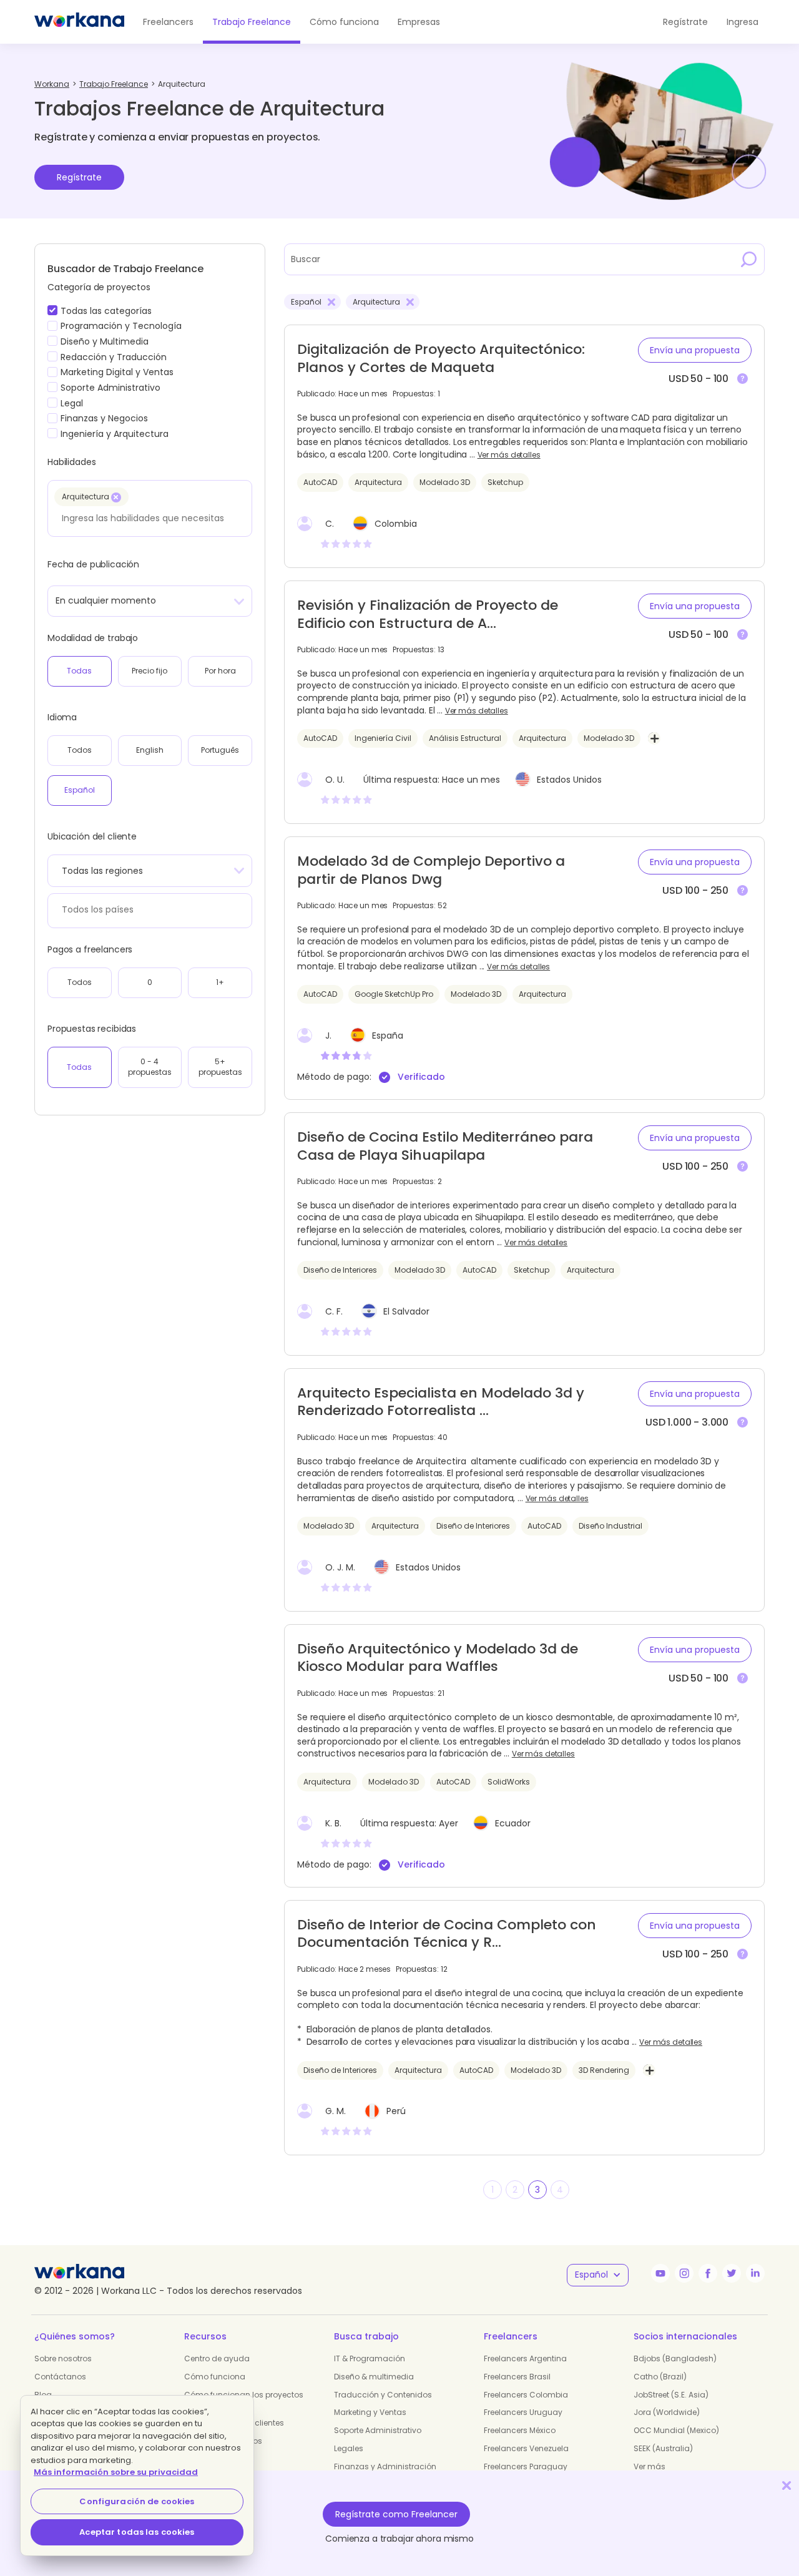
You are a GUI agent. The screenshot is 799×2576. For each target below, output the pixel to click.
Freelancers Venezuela (526, 2448)
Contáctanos (60, 2377)
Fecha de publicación (93, 564)
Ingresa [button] (743, 22)
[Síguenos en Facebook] (708, 2273)
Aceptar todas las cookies (137, 2532)
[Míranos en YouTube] (660, 2273)
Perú (396, 2111)
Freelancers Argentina (525, 2358)
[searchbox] (146, 518)
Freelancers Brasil (517, 2377)
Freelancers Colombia (526, 2395)
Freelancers (168, 22)
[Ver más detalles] (743, 379)
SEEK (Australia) (663, 2448)
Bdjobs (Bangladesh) (675, 2358)
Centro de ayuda (217, 2358)
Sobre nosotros (63, 2358)
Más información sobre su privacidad (116, 2472)
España (388, 1036)
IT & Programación (370, 2358)
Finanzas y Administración (385, 2466)
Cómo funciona (344, 22)
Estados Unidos (569, 780)
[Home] (79, 22)
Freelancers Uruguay (523, 2412)
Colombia (396, 524)
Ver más (649, 2466)
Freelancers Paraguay (526, 2466)
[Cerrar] (787, 2485)
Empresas (419, 22)
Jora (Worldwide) (667, 2412)
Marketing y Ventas (370, 2412)
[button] (695, 350)
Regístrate (79, 177)
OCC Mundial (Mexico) (676, 2430)
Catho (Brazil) (660, 2377)
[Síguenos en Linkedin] (755, 2273)
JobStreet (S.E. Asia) (671, 2395)
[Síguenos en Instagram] (684, 2273)
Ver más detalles (509, 455)
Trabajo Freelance (252, 22)
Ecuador (513, 1823)
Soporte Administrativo (378, 2430)
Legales (349, 2448)
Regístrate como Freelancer (396, 2514)
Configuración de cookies (137, 2501)
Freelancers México (520, 2430)
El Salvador (406, 1311)
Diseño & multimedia (374, 2377)
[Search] (749, 259)
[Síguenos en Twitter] (732, 2273)
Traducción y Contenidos (383, 2395)
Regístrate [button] (685, 22)
